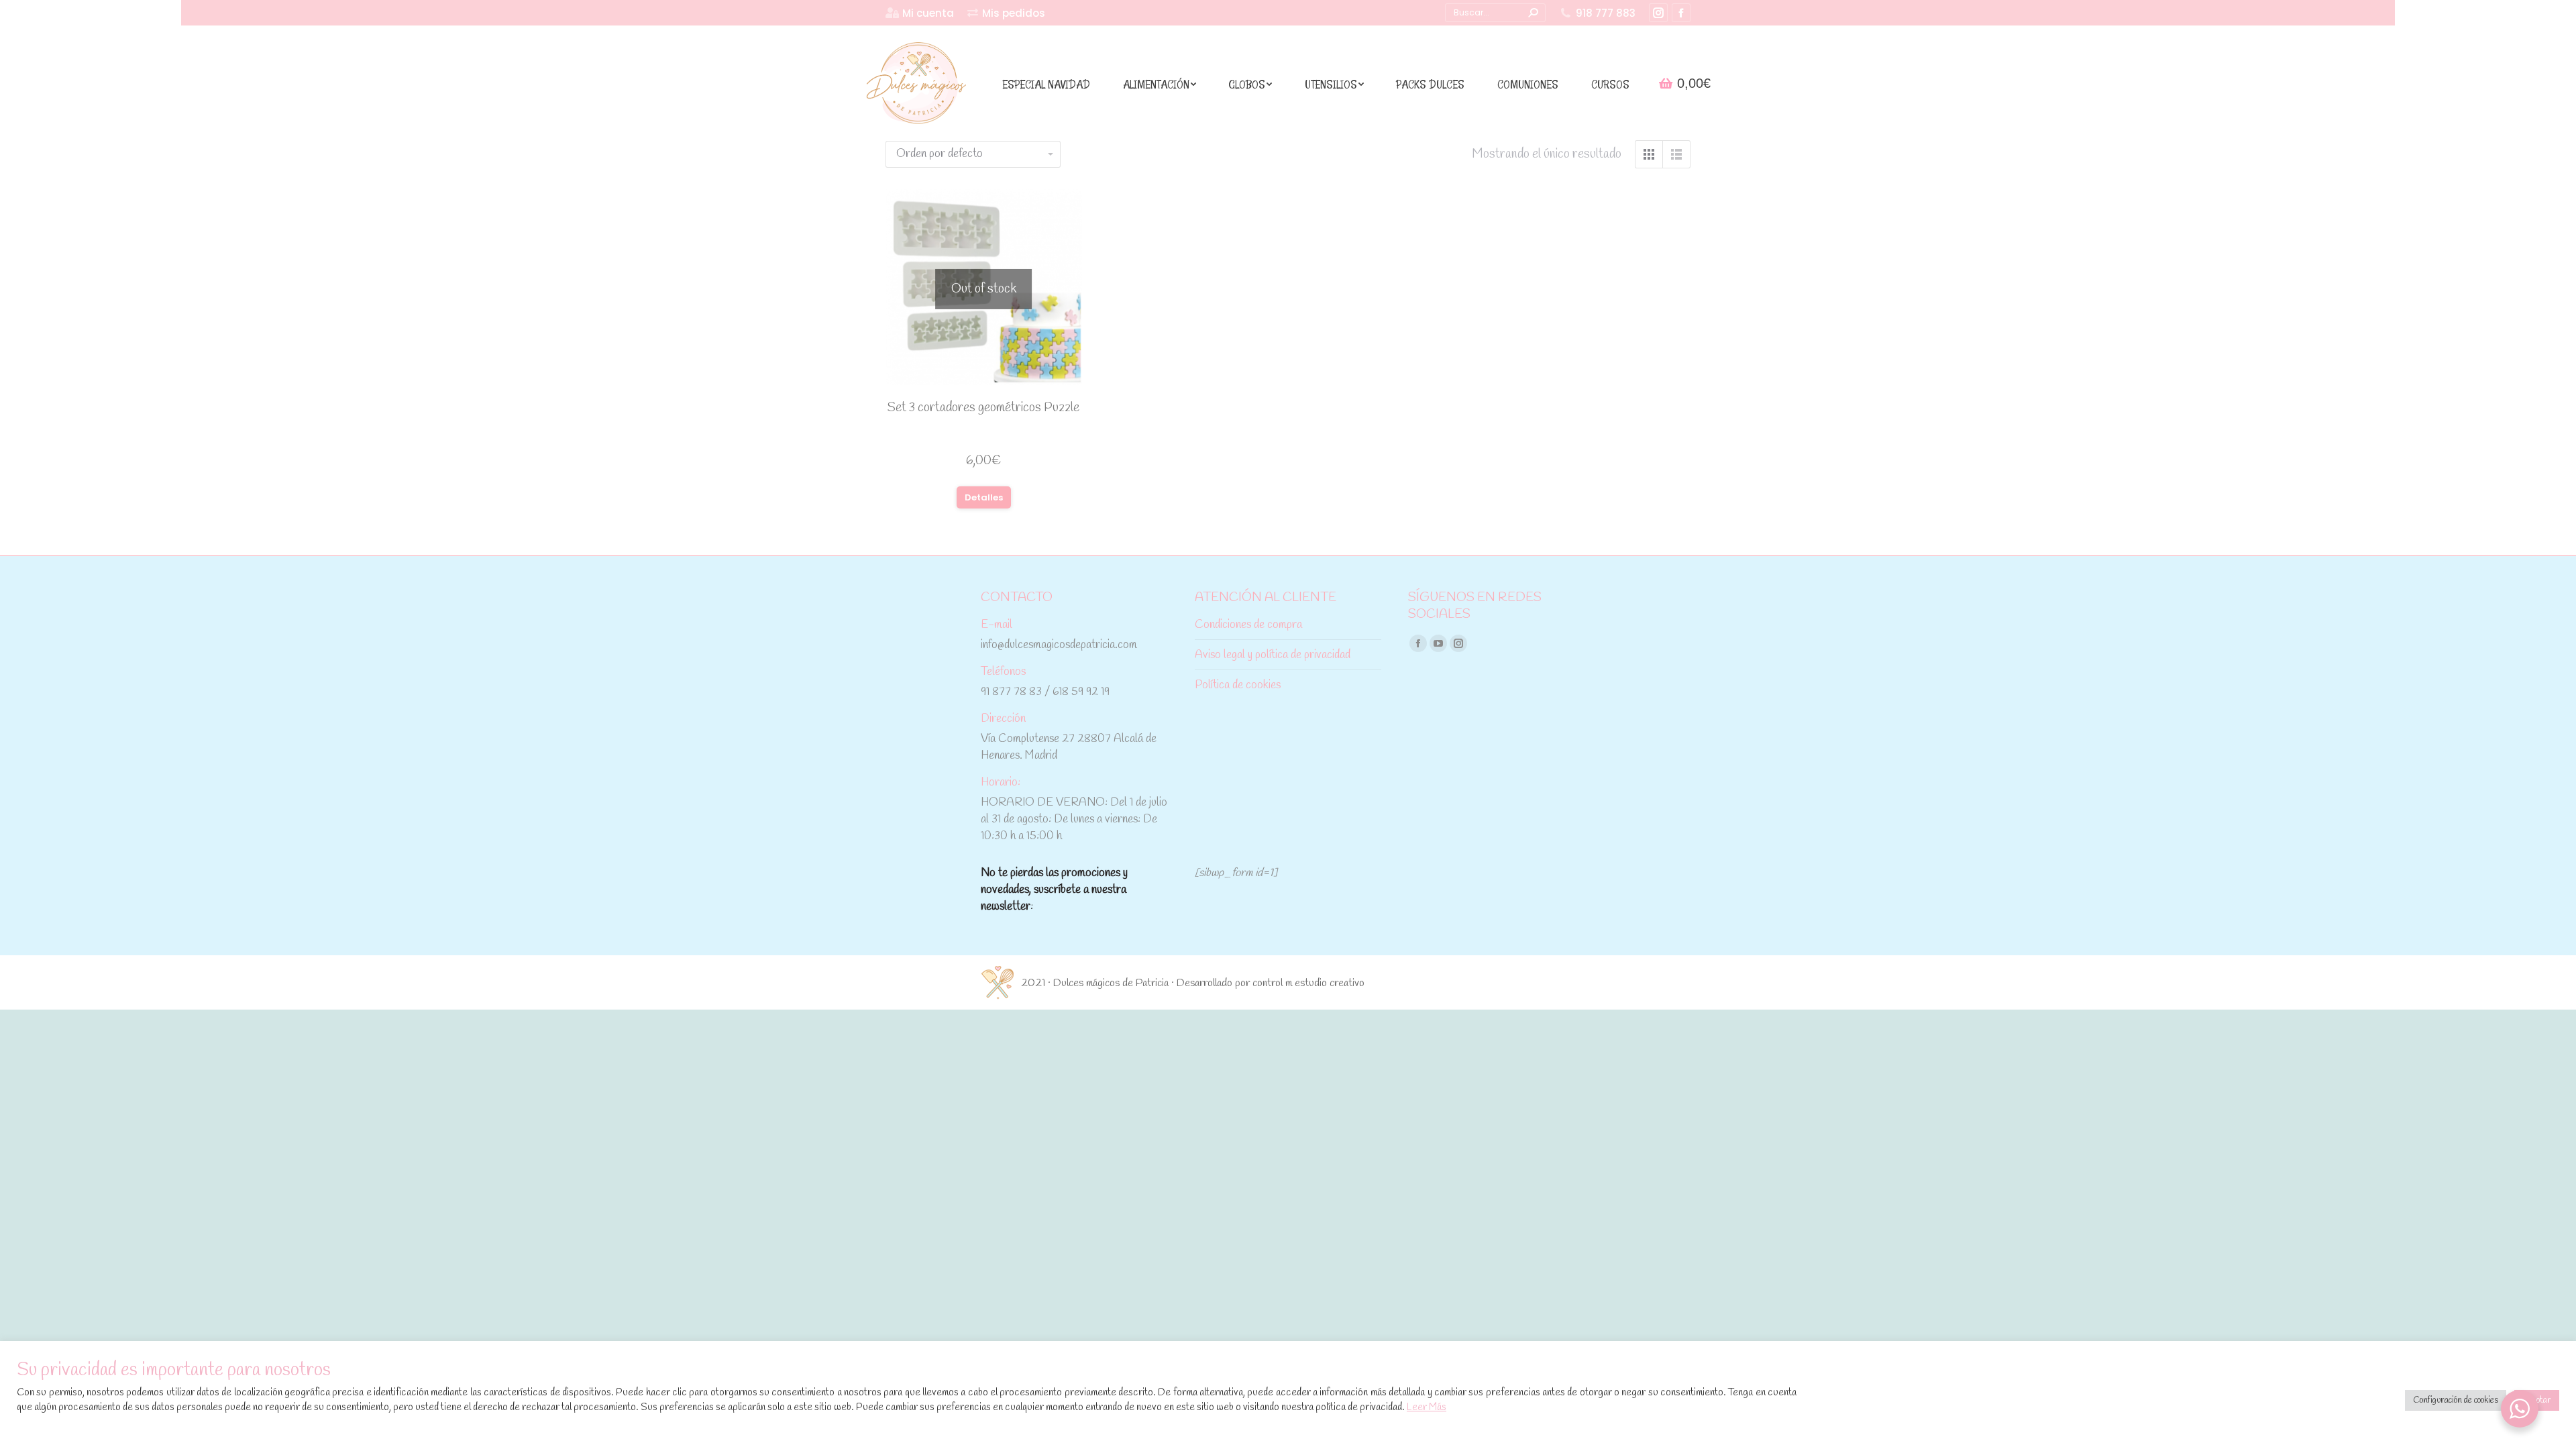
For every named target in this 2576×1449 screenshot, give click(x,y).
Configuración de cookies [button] (2456, 1400)
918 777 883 (1606, 13)
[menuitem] (920, 13)
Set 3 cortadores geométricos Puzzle (983, 408)
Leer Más (1427, 1407)
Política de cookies (1238, 685)
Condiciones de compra (1248, 625)
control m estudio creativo (1308, 983)
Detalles (984, 497)
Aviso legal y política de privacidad (1273, 655)
